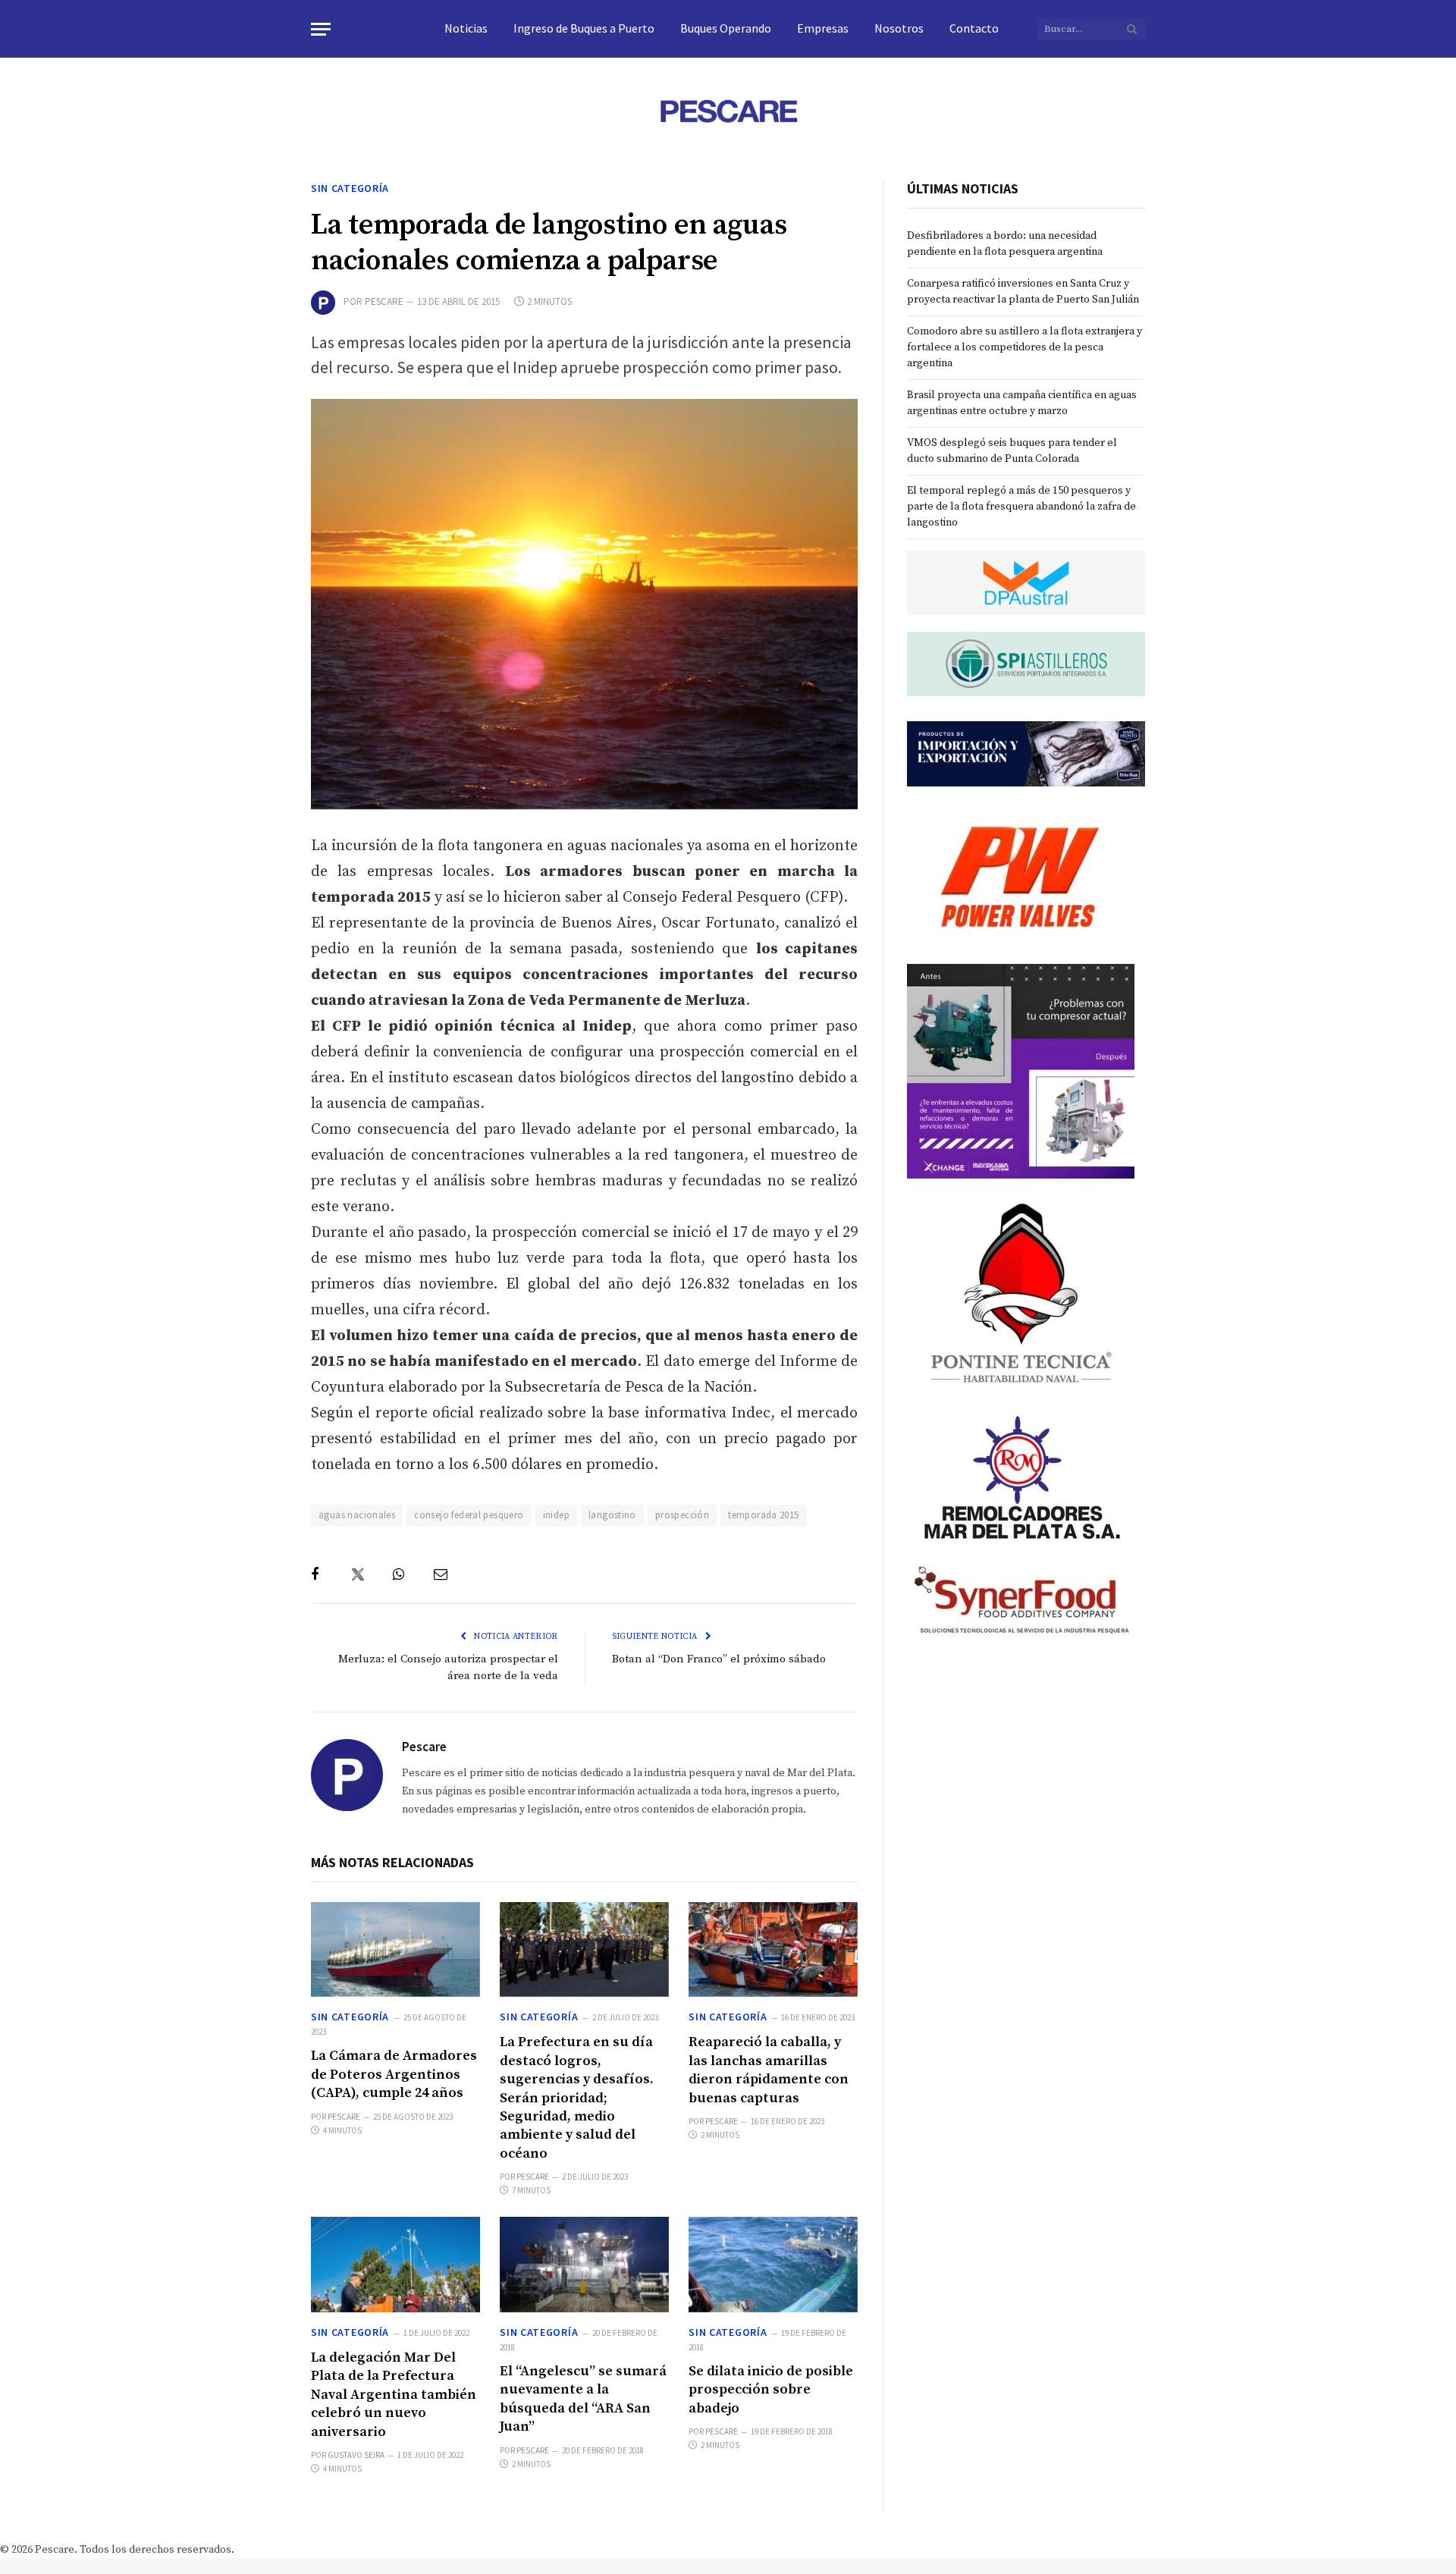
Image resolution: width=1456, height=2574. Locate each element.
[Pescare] (728, 111)
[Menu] (321, 29)
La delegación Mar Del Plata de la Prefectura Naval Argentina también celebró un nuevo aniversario (394, 2395)
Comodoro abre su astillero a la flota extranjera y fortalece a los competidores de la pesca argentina (1025, 347)
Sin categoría (350, 188)
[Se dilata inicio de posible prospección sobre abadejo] (773, 2264)
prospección (682, 1515)
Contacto (974, 28)
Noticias (466, 28)
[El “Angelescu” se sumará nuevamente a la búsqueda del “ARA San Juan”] (584, 2264)
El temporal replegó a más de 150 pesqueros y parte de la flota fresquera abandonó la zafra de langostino (1021, 507)
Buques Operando (726, 28)
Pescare (384, 301)
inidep (556, 1515)
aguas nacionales (357, 1515)
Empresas (823, 28)
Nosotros (899, 28)
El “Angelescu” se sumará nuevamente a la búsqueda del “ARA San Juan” (583, 2399)
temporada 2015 (763, 1515)
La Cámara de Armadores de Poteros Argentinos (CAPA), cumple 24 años (394, 2074)
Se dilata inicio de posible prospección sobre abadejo (771, 2390)
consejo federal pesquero (469, 1515)
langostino (612, 1515)
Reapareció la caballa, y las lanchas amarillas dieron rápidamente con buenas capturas (769, 2070)
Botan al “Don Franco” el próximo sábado (719, 1659)
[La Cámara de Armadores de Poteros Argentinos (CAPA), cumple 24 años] (395, 1949)
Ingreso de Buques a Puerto (584, 28)
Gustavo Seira (356, 2455)
